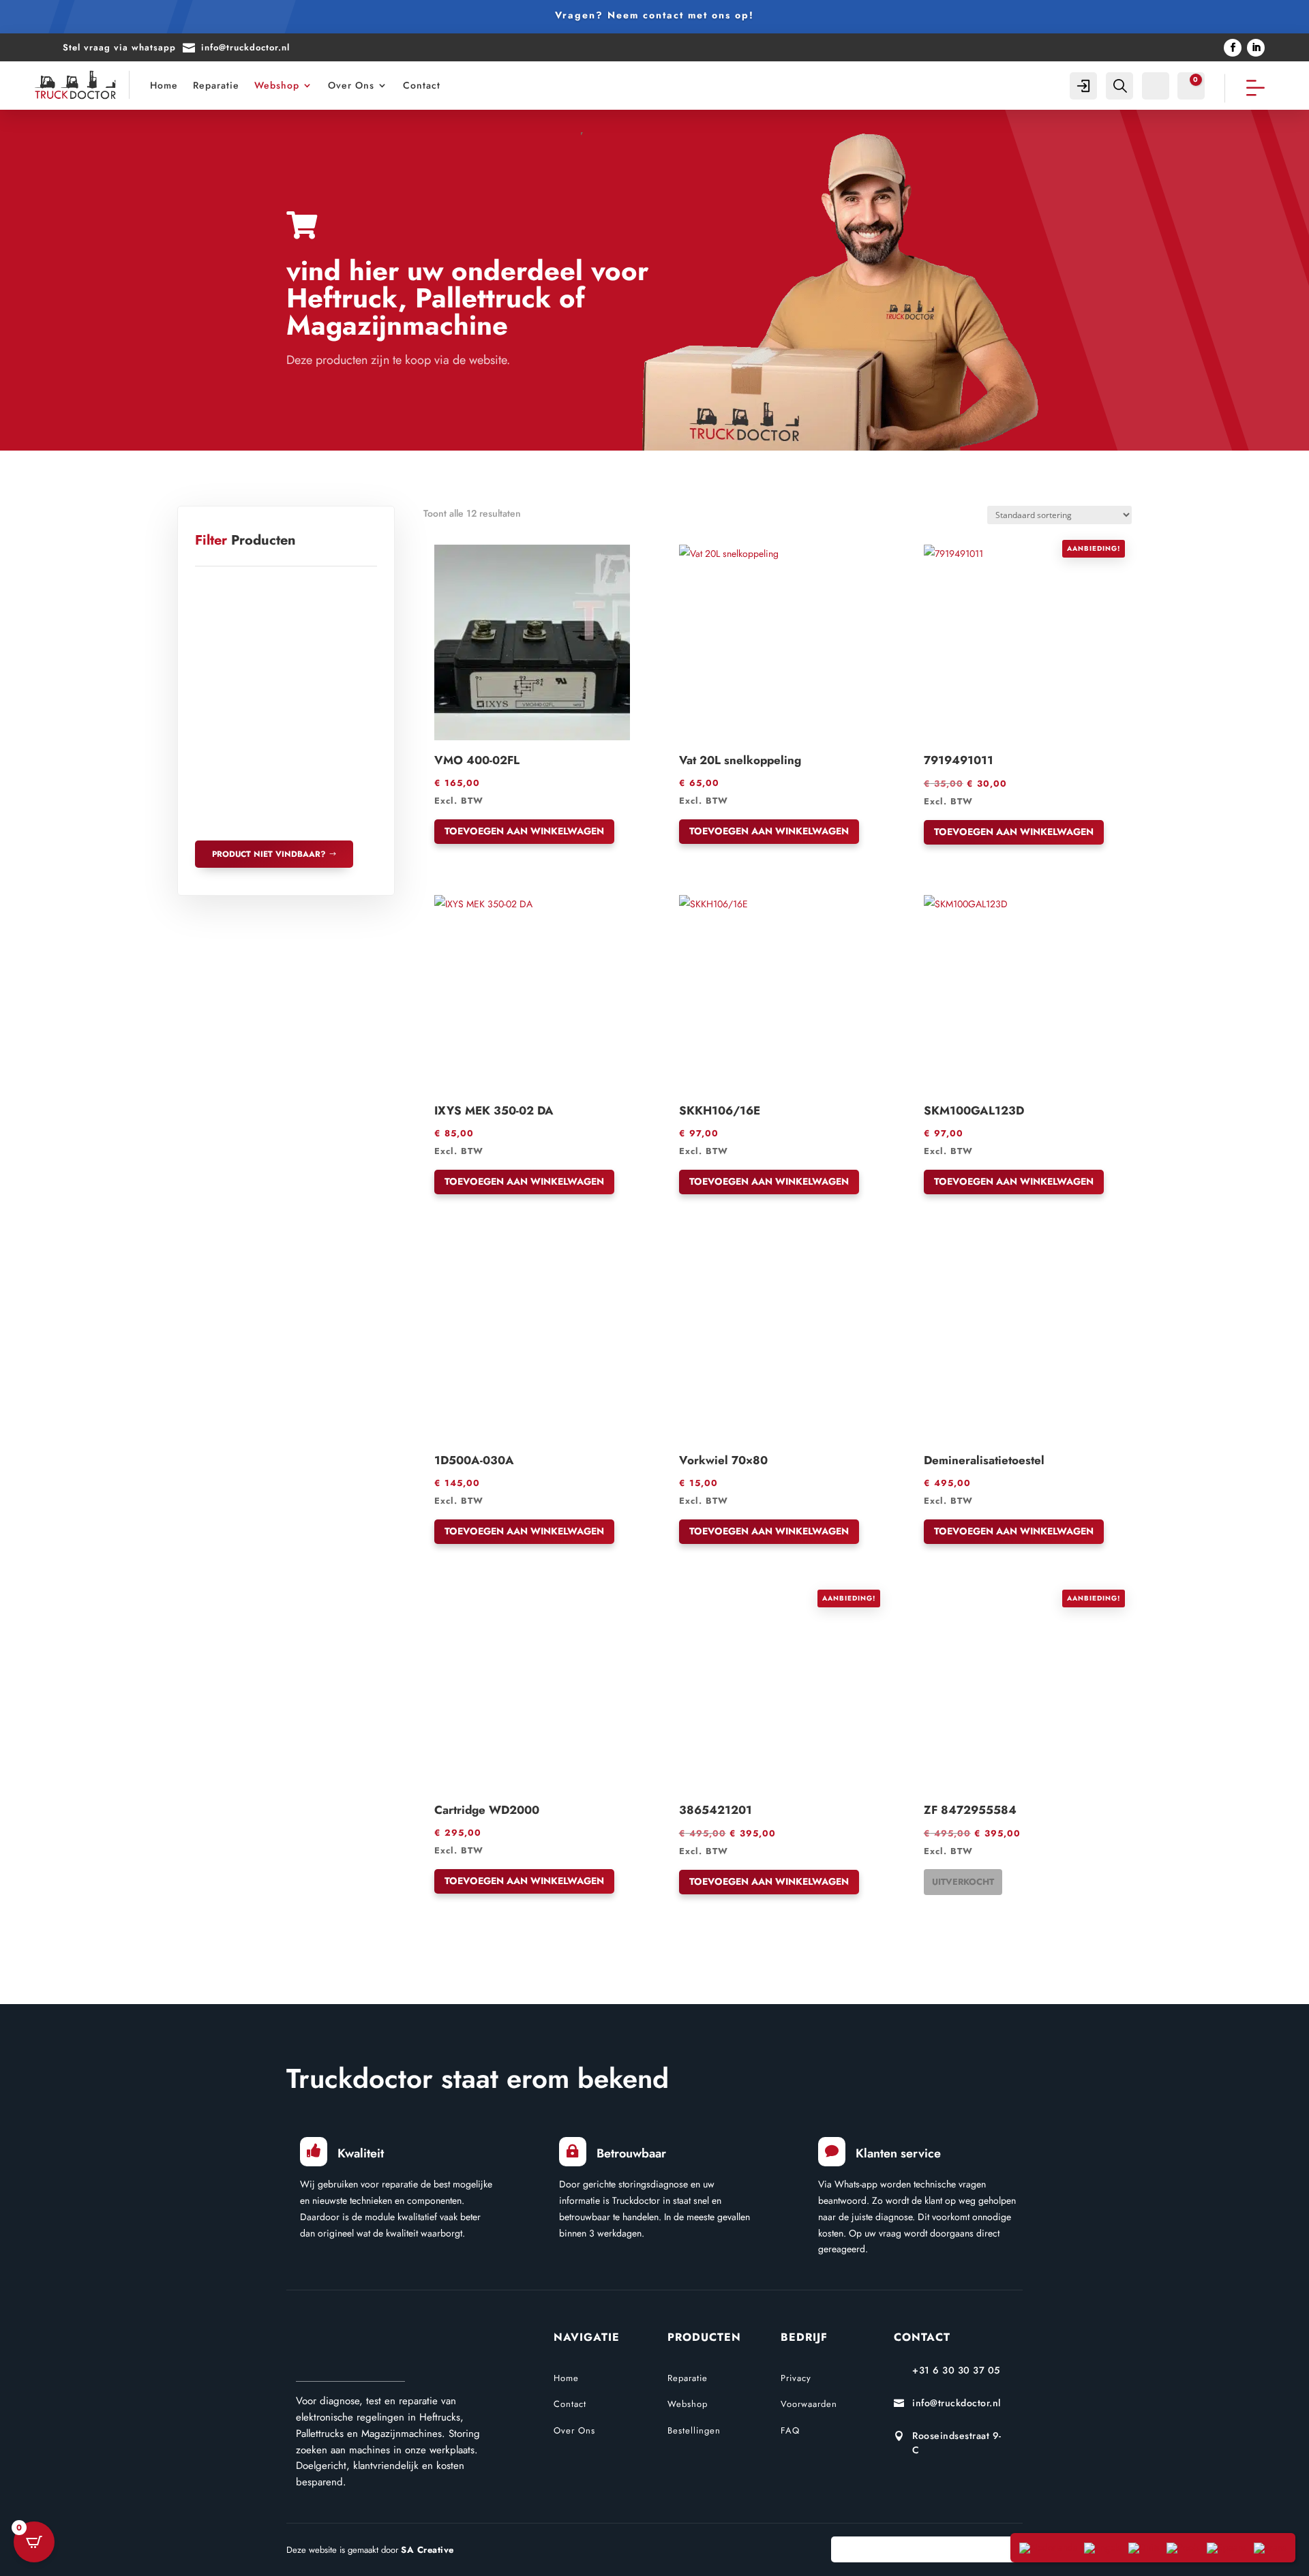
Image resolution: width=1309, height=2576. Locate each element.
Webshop (277, 85)
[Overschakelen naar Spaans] (1227, 2548)
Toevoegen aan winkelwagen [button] (524, 831)
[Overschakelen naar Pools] (1183, 2548)
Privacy (796, 2378)
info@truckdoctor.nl (245, 47)
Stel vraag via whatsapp (119, 47)
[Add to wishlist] (439, 549)
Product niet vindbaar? (269, 854)
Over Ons (351, 85)
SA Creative (427, 2550)
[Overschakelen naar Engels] (1103, 2548)
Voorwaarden (809, 2404)
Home (164, 85)
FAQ (790, 2430)
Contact (422, 85)
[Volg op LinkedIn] (1256, 48)
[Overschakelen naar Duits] (1144, 2548)
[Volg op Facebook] (1233, 48)
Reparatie (216, 85)
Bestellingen (694, 2430)
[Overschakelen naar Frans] (1270, 2548)
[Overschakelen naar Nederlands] (1048, 2548)
